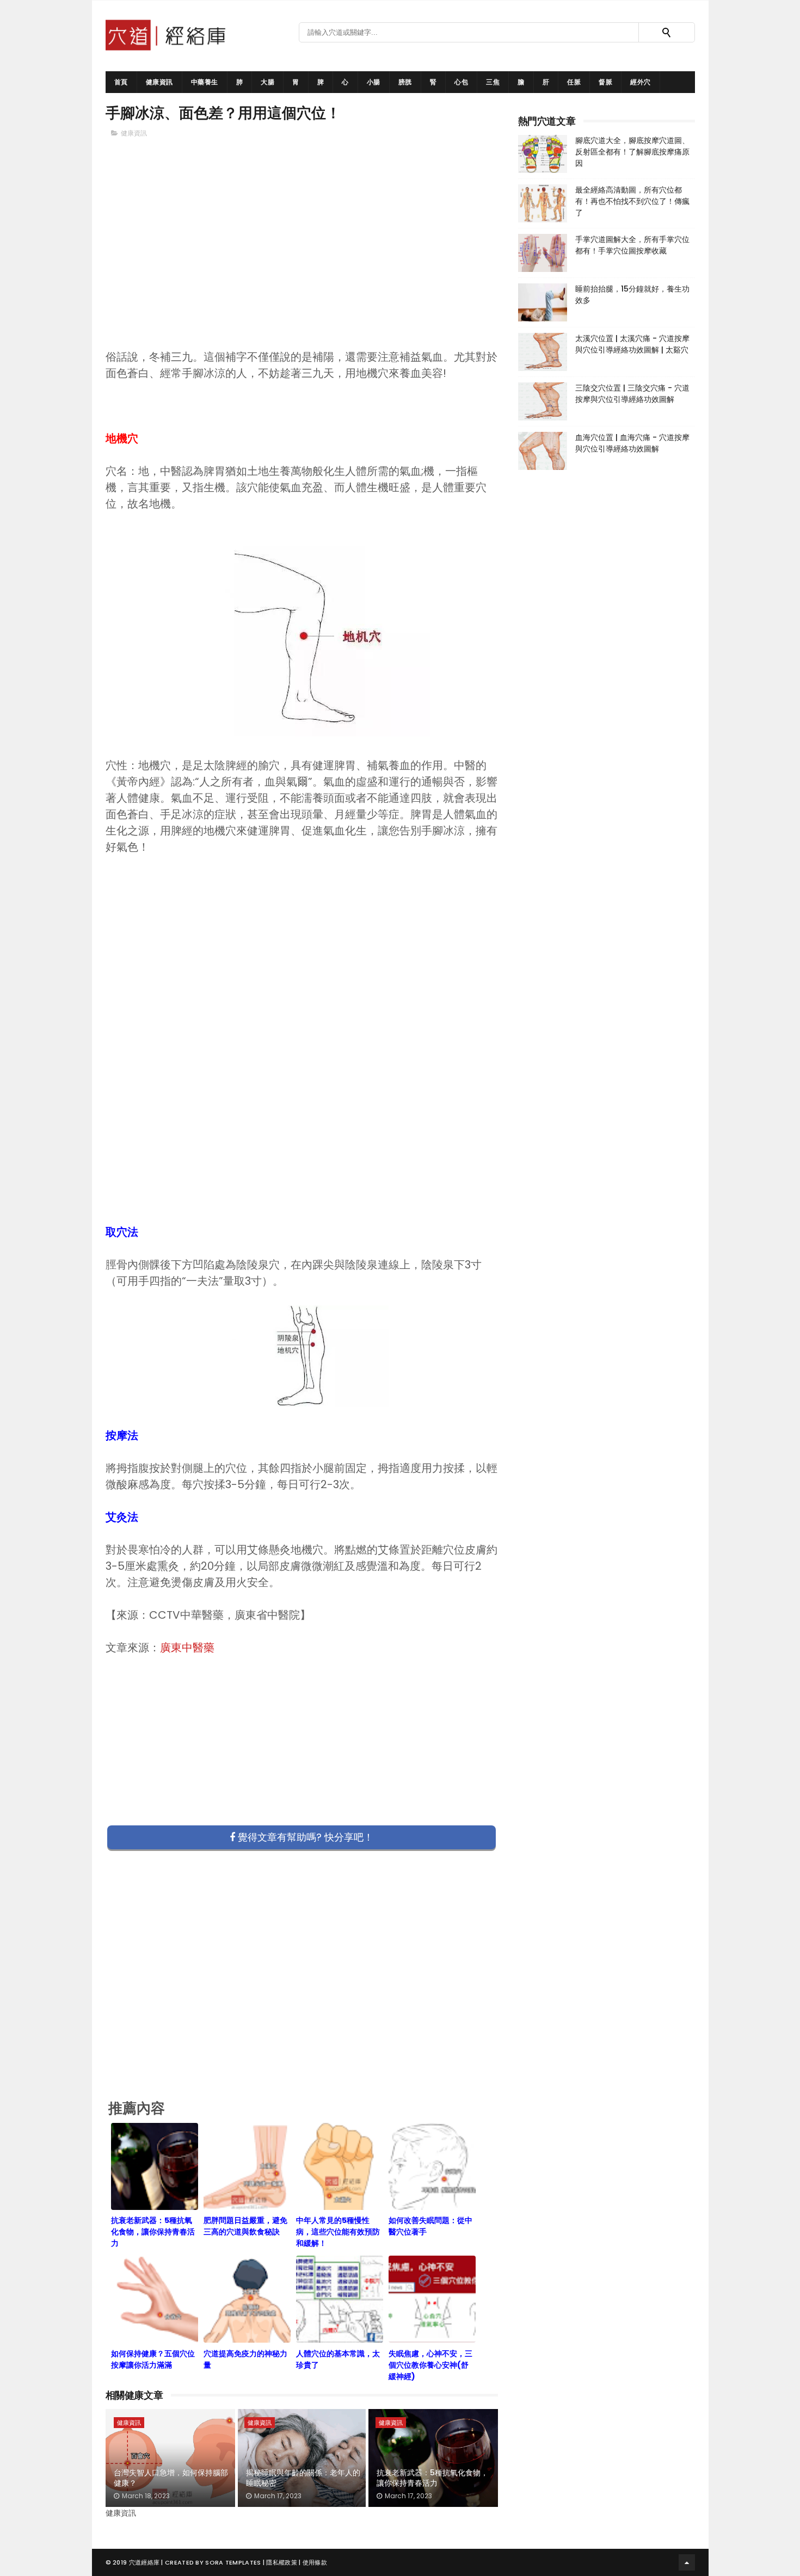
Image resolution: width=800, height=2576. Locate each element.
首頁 (121, 82)
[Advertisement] (302, 262)
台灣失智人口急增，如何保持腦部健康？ (171, 2478)
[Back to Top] (687, 2562)
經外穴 (641, 82)
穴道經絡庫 (144, 2562)
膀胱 (405, 82)
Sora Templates (233, 2562)
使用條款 (315, 2562)
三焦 (493, 82)
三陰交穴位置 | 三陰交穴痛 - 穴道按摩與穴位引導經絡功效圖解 (632, 394)
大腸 (267, 82)
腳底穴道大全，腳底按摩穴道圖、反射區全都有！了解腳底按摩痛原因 (632, 152)
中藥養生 (205, 82)
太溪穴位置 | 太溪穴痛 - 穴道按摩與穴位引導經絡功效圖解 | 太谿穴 (632, 344)
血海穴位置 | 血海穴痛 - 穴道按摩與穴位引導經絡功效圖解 (632, 443)
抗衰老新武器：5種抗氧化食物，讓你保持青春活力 (432, 2478)
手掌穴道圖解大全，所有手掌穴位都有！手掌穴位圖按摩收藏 (632, 245)
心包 (461, 82)
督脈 (605, 82)
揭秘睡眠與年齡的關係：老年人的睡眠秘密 (303, 2478)
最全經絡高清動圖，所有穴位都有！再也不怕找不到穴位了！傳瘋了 (632, 201)
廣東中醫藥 (187, 1648)
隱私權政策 (282, 2562)
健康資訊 (159, 82)
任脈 (574, 82)
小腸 (374, 82)
